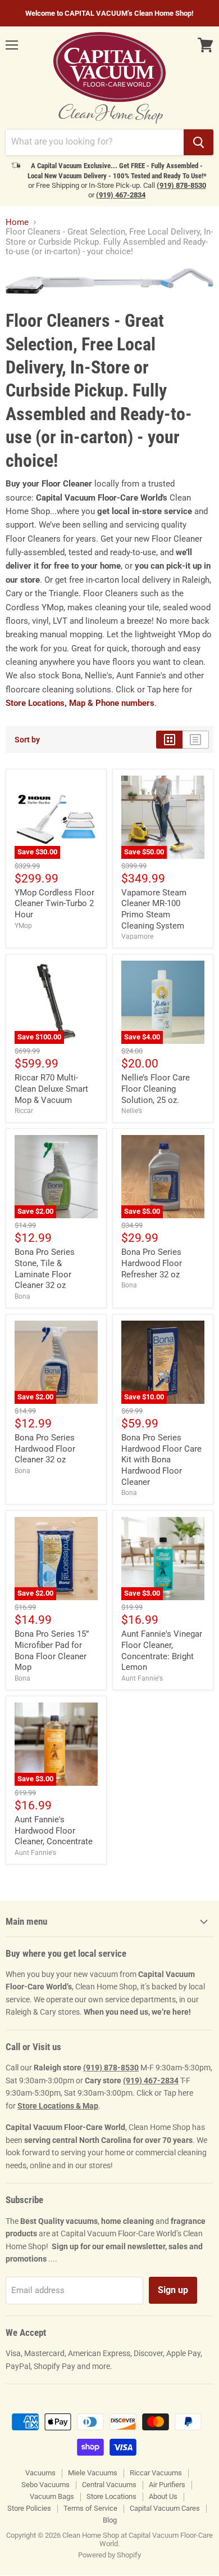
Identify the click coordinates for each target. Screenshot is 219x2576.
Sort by (27, 740)
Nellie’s (132, 1111)
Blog (110, 2520)
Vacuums (40, 2473)
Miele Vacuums (93, 2473)
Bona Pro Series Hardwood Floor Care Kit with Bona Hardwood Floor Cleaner (161, 1460)
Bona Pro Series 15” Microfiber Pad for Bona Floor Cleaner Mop (52, 1650)
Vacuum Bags (52, 2496)
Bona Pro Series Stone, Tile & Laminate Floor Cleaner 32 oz (45, 1269)
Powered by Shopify (109, 2555)
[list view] (196, 740)
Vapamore (137, 936)
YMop (23, 926)
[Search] (199, 142)
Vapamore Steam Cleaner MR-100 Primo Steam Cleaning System (154, 909)
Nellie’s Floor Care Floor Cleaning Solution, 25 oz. (156, 1089)
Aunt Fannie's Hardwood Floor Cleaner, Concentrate (54, 1830)
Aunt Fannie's (142, 1678)
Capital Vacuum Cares (165, 2508)
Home (17, 222)
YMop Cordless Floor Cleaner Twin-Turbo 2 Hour (54, 904)
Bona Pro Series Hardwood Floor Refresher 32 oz (152, 1263)
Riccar (24, 1111)
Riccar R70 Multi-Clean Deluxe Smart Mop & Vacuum (51, 1089)
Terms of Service (90, 2508)
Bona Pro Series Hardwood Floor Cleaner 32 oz (45, 1449)
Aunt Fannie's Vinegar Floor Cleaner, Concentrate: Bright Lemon (162, 1650)
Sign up (173, 2290)
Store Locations (111, 2496)
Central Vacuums (109, 2485)
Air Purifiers (167, 2485)
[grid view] (169, 740)
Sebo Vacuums (45, 2485)
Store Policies (29, 2508)
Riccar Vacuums (156, 2473)
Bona (22, 1296)
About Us (163, 2496)
